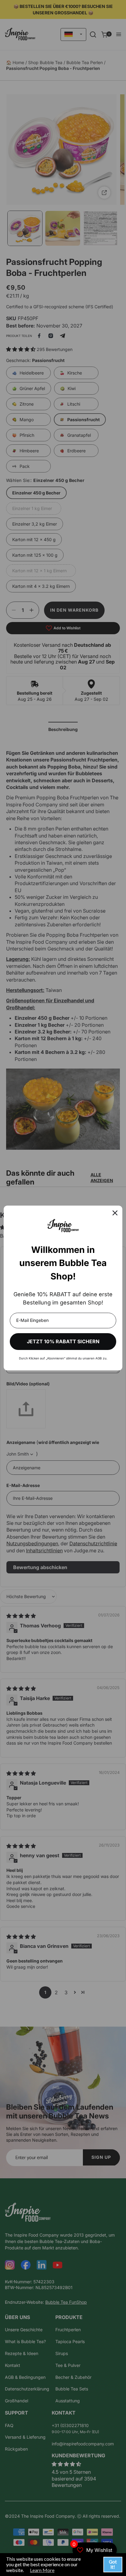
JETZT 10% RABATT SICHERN (63, 1341)
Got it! (113, 2564)
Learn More (42, 2570)
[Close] (115, 1213)
